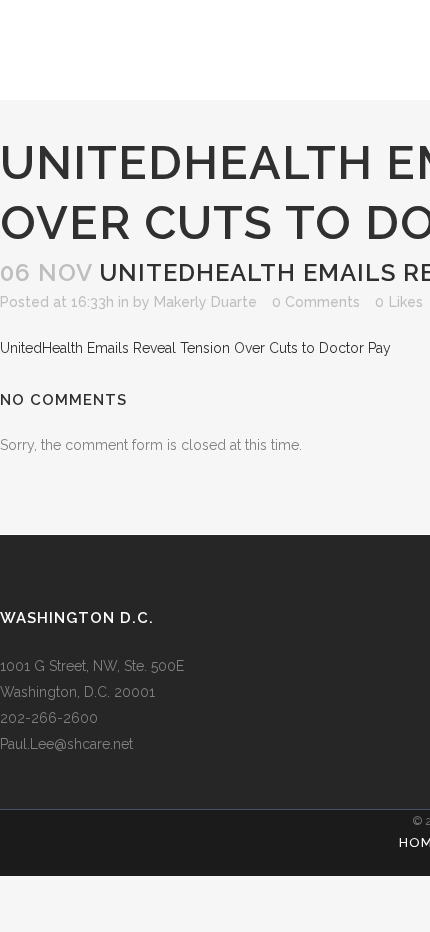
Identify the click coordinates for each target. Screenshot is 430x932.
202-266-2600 (49, 718)
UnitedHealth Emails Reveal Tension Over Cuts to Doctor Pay (195, 348)
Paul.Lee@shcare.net (66, 744)
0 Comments (316, 302)
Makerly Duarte (205, 302)
